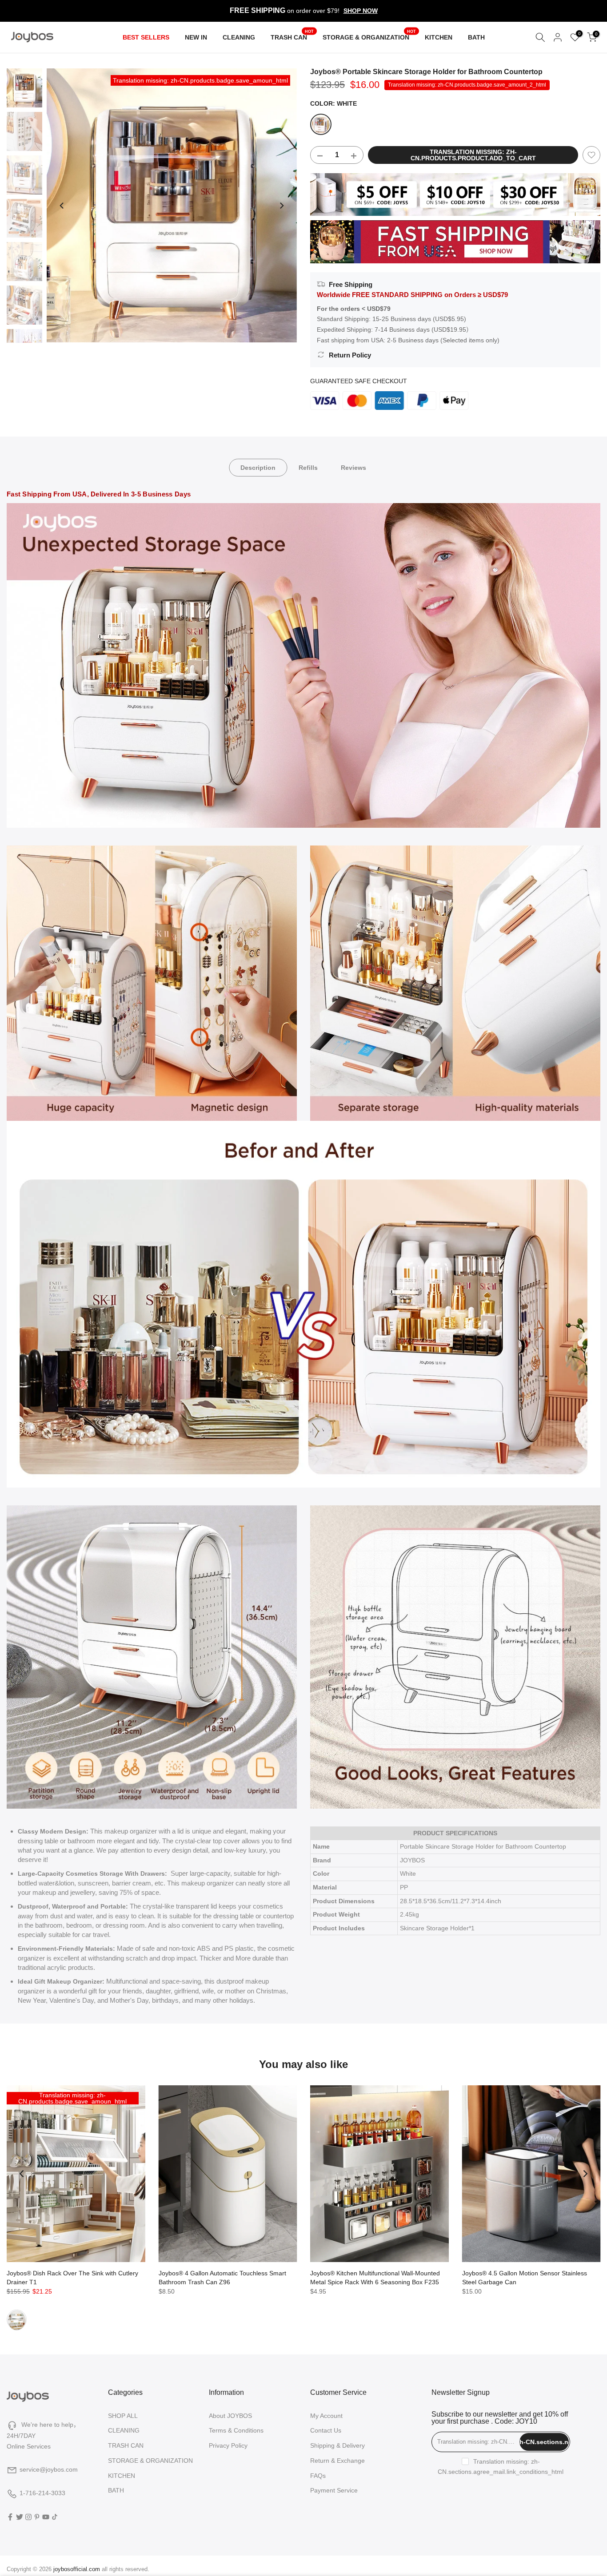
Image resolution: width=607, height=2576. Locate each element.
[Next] (281, 206)
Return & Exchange (337, 2461)
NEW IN (196, 37)
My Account (326, 2416)
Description (258, 467)
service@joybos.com (49, 2469)
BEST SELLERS (146, 37)
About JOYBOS (230, 2416)
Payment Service (334, 2490)
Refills (308, 467)
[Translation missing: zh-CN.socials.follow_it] (28, 2517)
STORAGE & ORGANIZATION (369, 36)
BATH (476, 37)
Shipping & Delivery (337, 2445)
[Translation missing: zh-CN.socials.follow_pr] (37, 2517)
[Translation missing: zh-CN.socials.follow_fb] (10, 2517)
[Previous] (62, 206)
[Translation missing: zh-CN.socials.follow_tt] (55, 2517)
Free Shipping (351, 284)
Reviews (353, 467)
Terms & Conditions (236, 2430)
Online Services (29, 2446)
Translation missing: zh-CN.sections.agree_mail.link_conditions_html (501, 2467)
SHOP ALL (123, 2416)
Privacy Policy (228, 2445)
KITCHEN (439, 37)
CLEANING (239, 37)
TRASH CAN (292, 36)
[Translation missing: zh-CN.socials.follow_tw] (20, 2517)
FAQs (318, 2476)
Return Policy (350, 355)
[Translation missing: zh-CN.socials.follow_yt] (46, 2517)
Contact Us (326, 2430)
